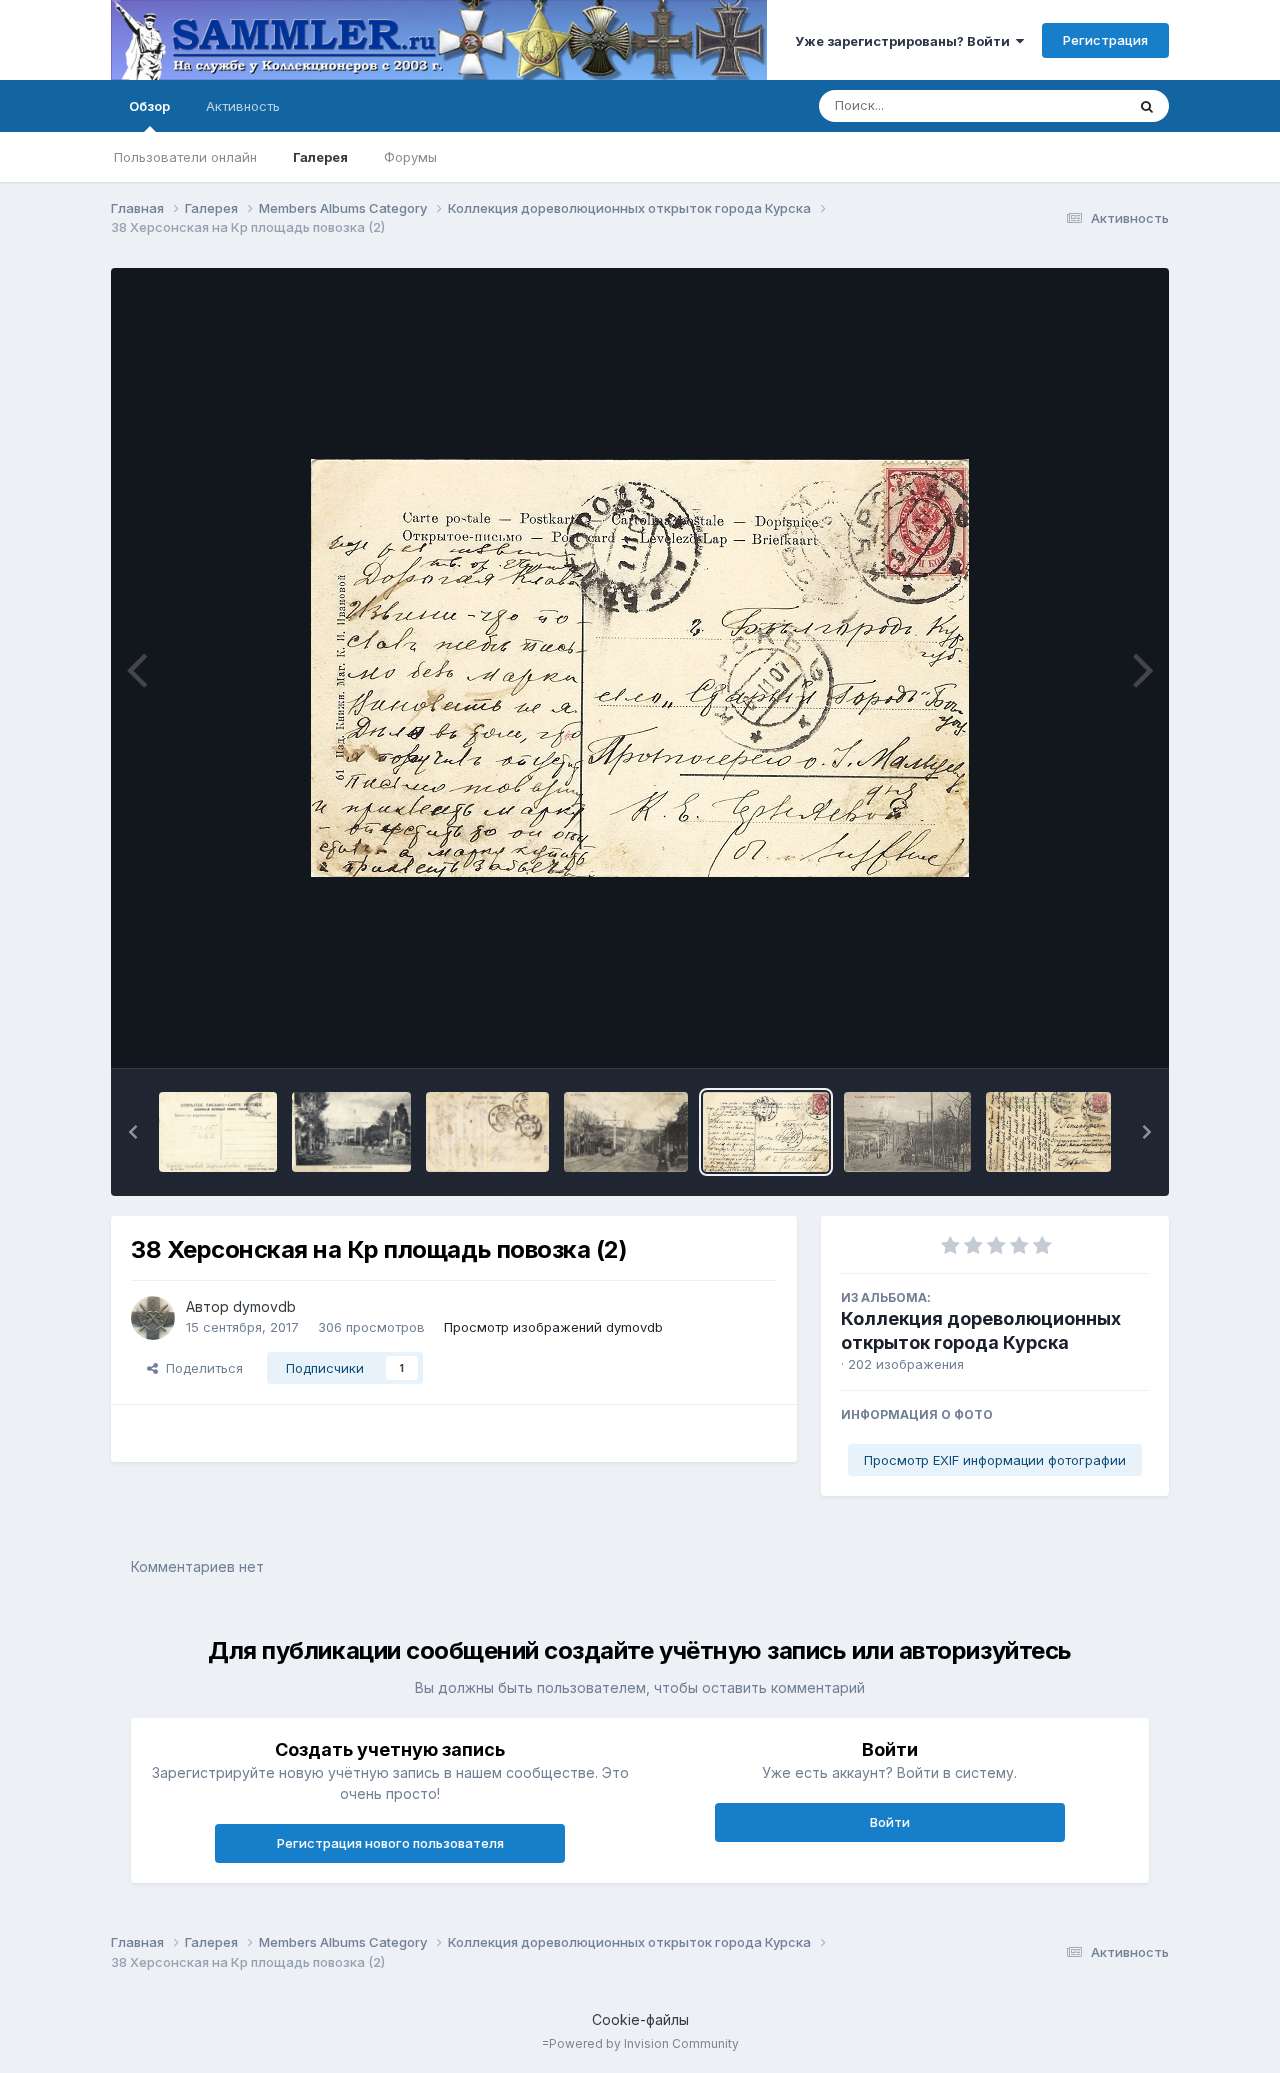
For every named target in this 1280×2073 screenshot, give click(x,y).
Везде (1079, 105)
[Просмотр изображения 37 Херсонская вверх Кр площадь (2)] (1048, 1132)
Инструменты (1081, 1032)
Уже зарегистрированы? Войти (905, 41)
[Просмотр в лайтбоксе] (640, 668)
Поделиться (200, 1368)
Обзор (149, 106)
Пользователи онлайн (185, 157)
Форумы (410, 157)
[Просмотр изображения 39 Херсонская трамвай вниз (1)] (626, 1132)
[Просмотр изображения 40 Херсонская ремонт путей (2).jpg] (218, 1132)
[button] (133, 1132)
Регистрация (1105, 40)
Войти (890, 1822)
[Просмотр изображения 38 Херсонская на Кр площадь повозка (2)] (766, 1132)
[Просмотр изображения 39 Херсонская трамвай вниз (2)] (487, 1132)
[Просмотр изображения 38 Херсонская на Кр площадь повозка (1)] (907, 1132)
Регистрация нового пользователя (390, 1843)
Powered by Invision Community (644, 2043)
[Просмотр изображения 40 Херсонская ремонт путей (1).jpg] (351, 1132)
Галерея (320, 157)
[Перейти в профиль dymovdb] (153, 1318)
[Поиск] (1147, 106)
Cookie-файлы (640, 2019)
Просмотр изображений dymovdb (553, 1327)
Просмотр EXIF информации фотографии (995, 1460)
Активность (243, 106)
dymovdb (264, 1306)
